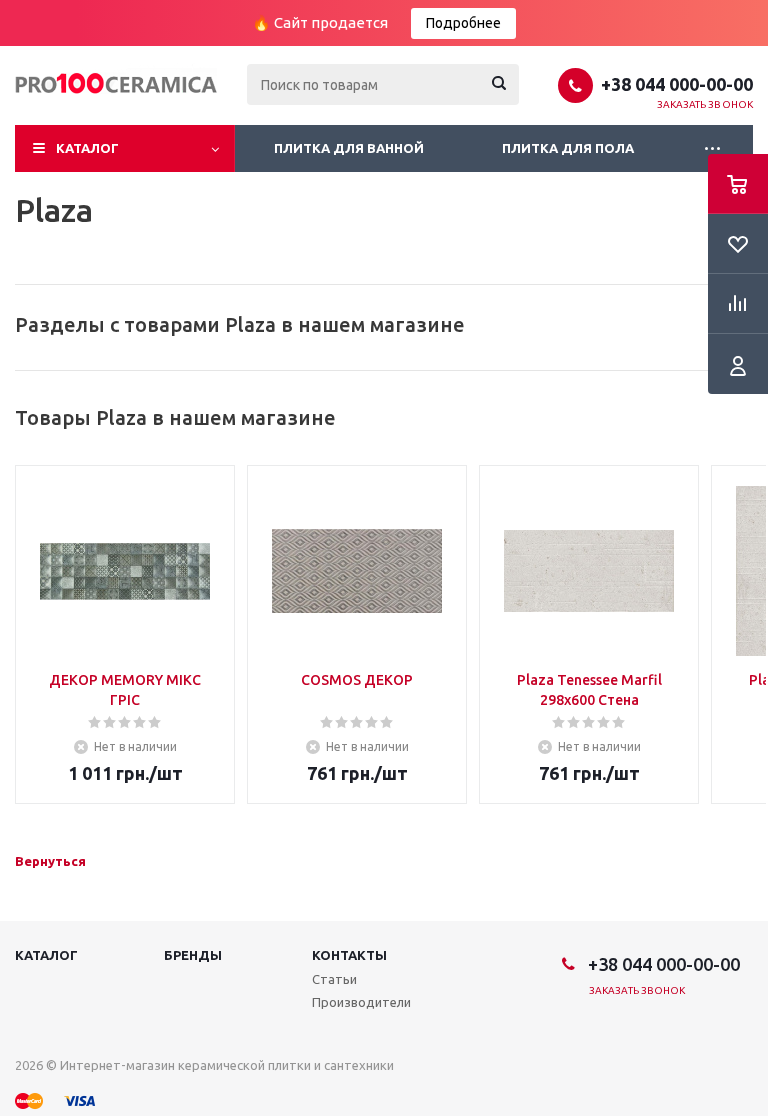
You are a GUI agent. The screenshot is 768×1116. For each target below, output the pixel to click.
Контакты (349, 955)
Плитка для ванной (349, 148)
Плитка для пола (568, 148)
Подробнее (463, 23)
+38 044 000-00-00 (677, 84)
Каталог (87, 148)
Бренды (193, 955)
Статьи (334, 979)
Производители (361, 1002)
